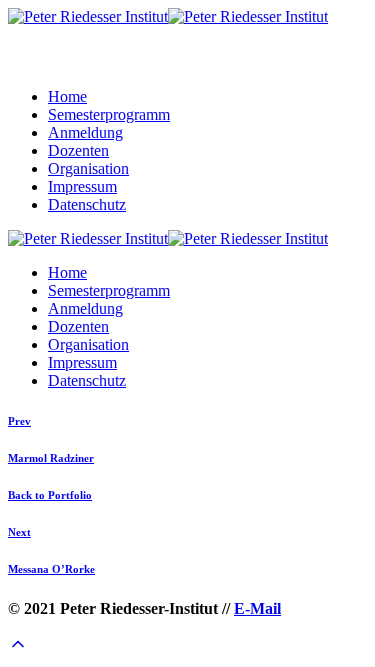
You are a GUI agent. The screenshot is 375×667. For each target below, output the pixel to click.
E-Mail (257, 608)
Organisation (88, 168)
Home (67, 96)
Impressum (82, 186)
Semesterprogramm (109, 114)
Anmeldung (85, 132)
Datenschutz (87, 204)
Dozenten (78, 150)
